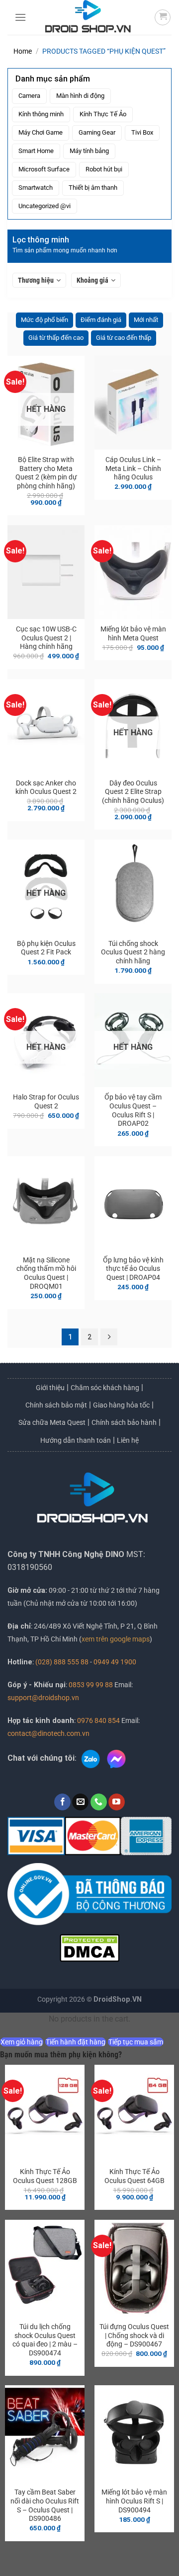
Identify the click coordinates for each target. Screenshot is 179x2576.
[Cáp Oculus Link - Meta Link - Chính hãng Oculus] (133, 403)
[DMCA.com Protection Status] (89, 1947)
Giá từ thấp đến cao (56, 338)
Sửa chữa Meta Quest (52, 1422)
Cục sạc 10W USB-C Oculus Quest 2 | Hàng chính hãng (46, 638)
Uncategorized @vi (45, 206)
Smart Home (36, 151)
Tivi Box (142, 132)
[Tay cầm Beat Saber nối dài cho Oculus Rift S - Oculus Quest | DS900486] (45, 2434)
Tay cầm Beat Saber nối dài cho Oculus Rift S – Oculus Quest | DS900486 (45, 2505)
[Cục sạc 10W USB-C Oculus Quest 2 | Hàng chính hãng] (46, 572)
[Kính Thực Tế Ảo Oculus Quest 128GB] (45, 2113)
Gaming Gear (97, 132)
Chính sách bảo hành (124, 1422)
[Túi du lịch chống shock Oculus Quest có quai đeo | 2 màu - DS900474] (45, 2268)
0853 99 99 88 (91, 1685)
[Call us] (99, 1802)
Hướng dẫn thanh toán (76, 1440)
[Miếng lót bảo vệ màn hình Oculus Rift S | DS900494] (134, 2434)
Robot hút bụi (104, 169)
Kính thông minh (41, 114)
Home (23, 51)
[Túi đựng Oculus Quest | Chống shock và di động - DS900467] (134, 2268)
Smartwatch (36, 188)
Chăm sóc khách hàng (105, 1388)
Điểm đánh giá (101, 320)
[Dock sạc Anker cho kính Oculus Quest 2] (46, 726)
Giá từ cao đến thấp (124, 338)
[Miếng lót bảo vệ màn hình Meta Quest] (133, 572)
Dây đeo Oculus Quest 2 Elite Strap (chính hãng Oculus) (133, 792)
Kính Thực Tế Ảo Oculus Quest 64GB (134, 2176)
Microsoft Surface (44, 169)
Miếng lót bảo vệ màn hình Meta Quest (133, 633)
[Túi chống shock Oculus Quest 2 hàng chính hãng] (133, 887)
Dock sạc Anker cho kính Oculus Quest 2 (46, 787)
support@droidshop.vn (43, 1698)
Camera (29, 96)
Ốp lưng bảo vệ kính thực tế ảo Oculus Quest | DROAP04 (133, 1269)
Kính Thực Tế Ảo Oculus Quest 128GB (45, 2176)
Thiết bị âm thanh (93, 188)
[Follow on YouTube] (117, 1802)
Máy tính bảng (89, 151)
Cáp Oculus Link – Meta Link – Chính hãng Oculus (133, 468)
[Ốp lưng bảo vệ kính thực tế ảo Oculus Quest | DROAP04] (133, 1203)
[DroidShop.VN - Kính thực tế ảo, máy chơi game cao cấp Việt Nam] (88, 17)
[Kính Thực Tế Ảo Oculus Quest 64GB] (134, 2113)
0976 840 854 (98, 1721)
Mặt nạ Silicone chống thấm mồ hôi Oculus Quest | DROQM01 (46, 1273)
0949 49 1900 (115, 1662)
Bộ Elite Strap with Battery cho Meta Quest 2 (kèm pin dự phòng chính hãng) (46, 473)
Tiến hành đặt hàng (76, 2042)
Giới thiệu (50, 1388)
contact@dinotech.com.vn (48, 1734)
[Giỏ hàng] (163, 17)
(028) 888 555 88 (62, 1662)
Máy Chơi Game (41, 132)
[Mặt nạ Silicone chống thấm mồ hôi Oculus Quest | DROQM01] (46, 1203)
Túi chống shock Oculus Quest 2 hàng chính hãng (133, 952)
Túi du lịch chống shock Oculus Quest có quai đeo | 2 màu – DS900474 (45, 2340)
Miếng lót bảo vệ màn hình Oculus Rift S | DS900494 (134, 2501)
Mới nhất (146, 320)
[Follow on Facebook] (62, 1802)
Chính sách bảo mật (56, 1405)
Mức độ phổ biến (45, 320)
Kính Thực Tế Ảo (103, 114)
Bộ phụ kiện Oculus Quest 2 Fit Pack (46, 948)
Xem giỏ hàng (22, 2042)
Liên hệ (128, 1440)
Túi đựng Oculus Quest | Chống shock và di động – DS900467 (134, 2335)
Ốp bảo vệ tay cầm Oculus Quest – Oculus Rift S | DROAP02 (133, 1110)
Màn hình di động (80, 96)
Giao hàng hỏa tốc (121, 1405)
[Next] (109, 1337)
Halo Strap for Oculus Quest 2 (46, 1101)
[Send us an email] (80, 1802)
